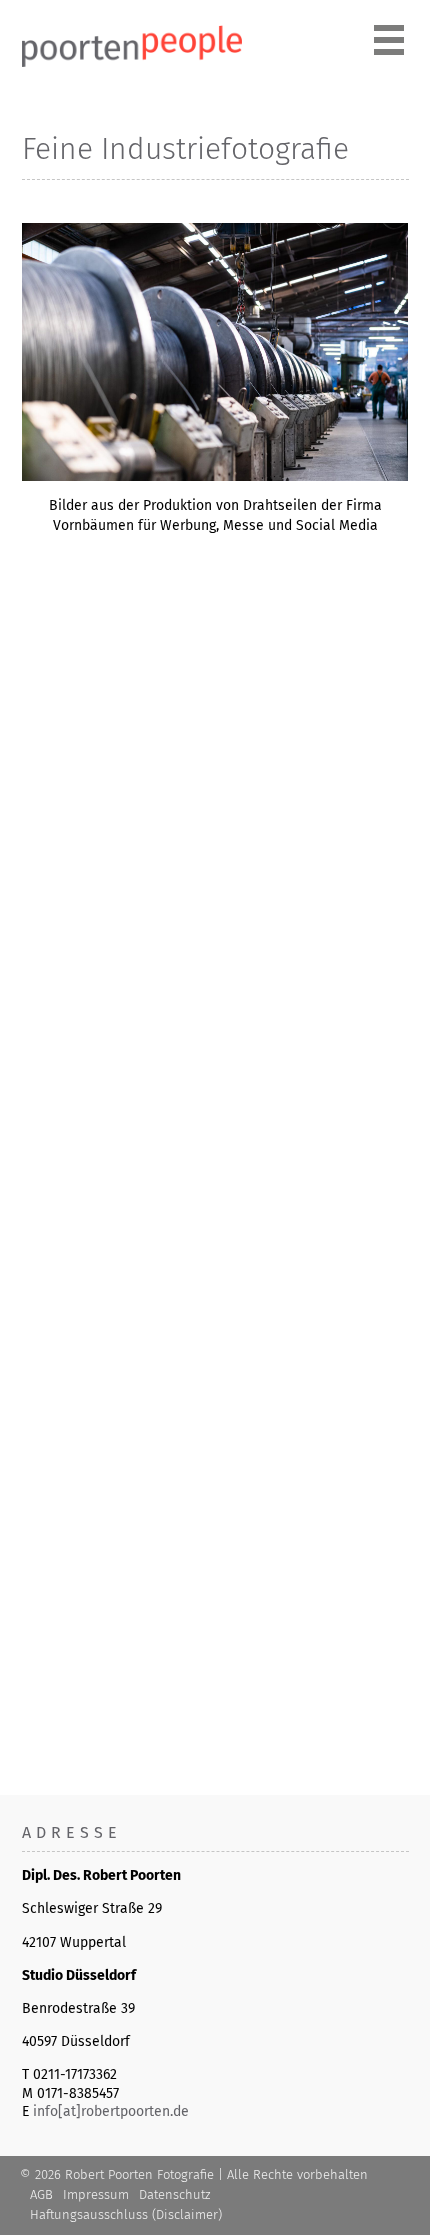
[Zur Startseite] (132, 62)
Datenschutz (174, 2194)
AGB (41, 2194)
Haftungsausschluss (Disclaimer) (126, 2214)
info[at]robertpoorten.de (111, 2111)
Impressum (96, 2194)
